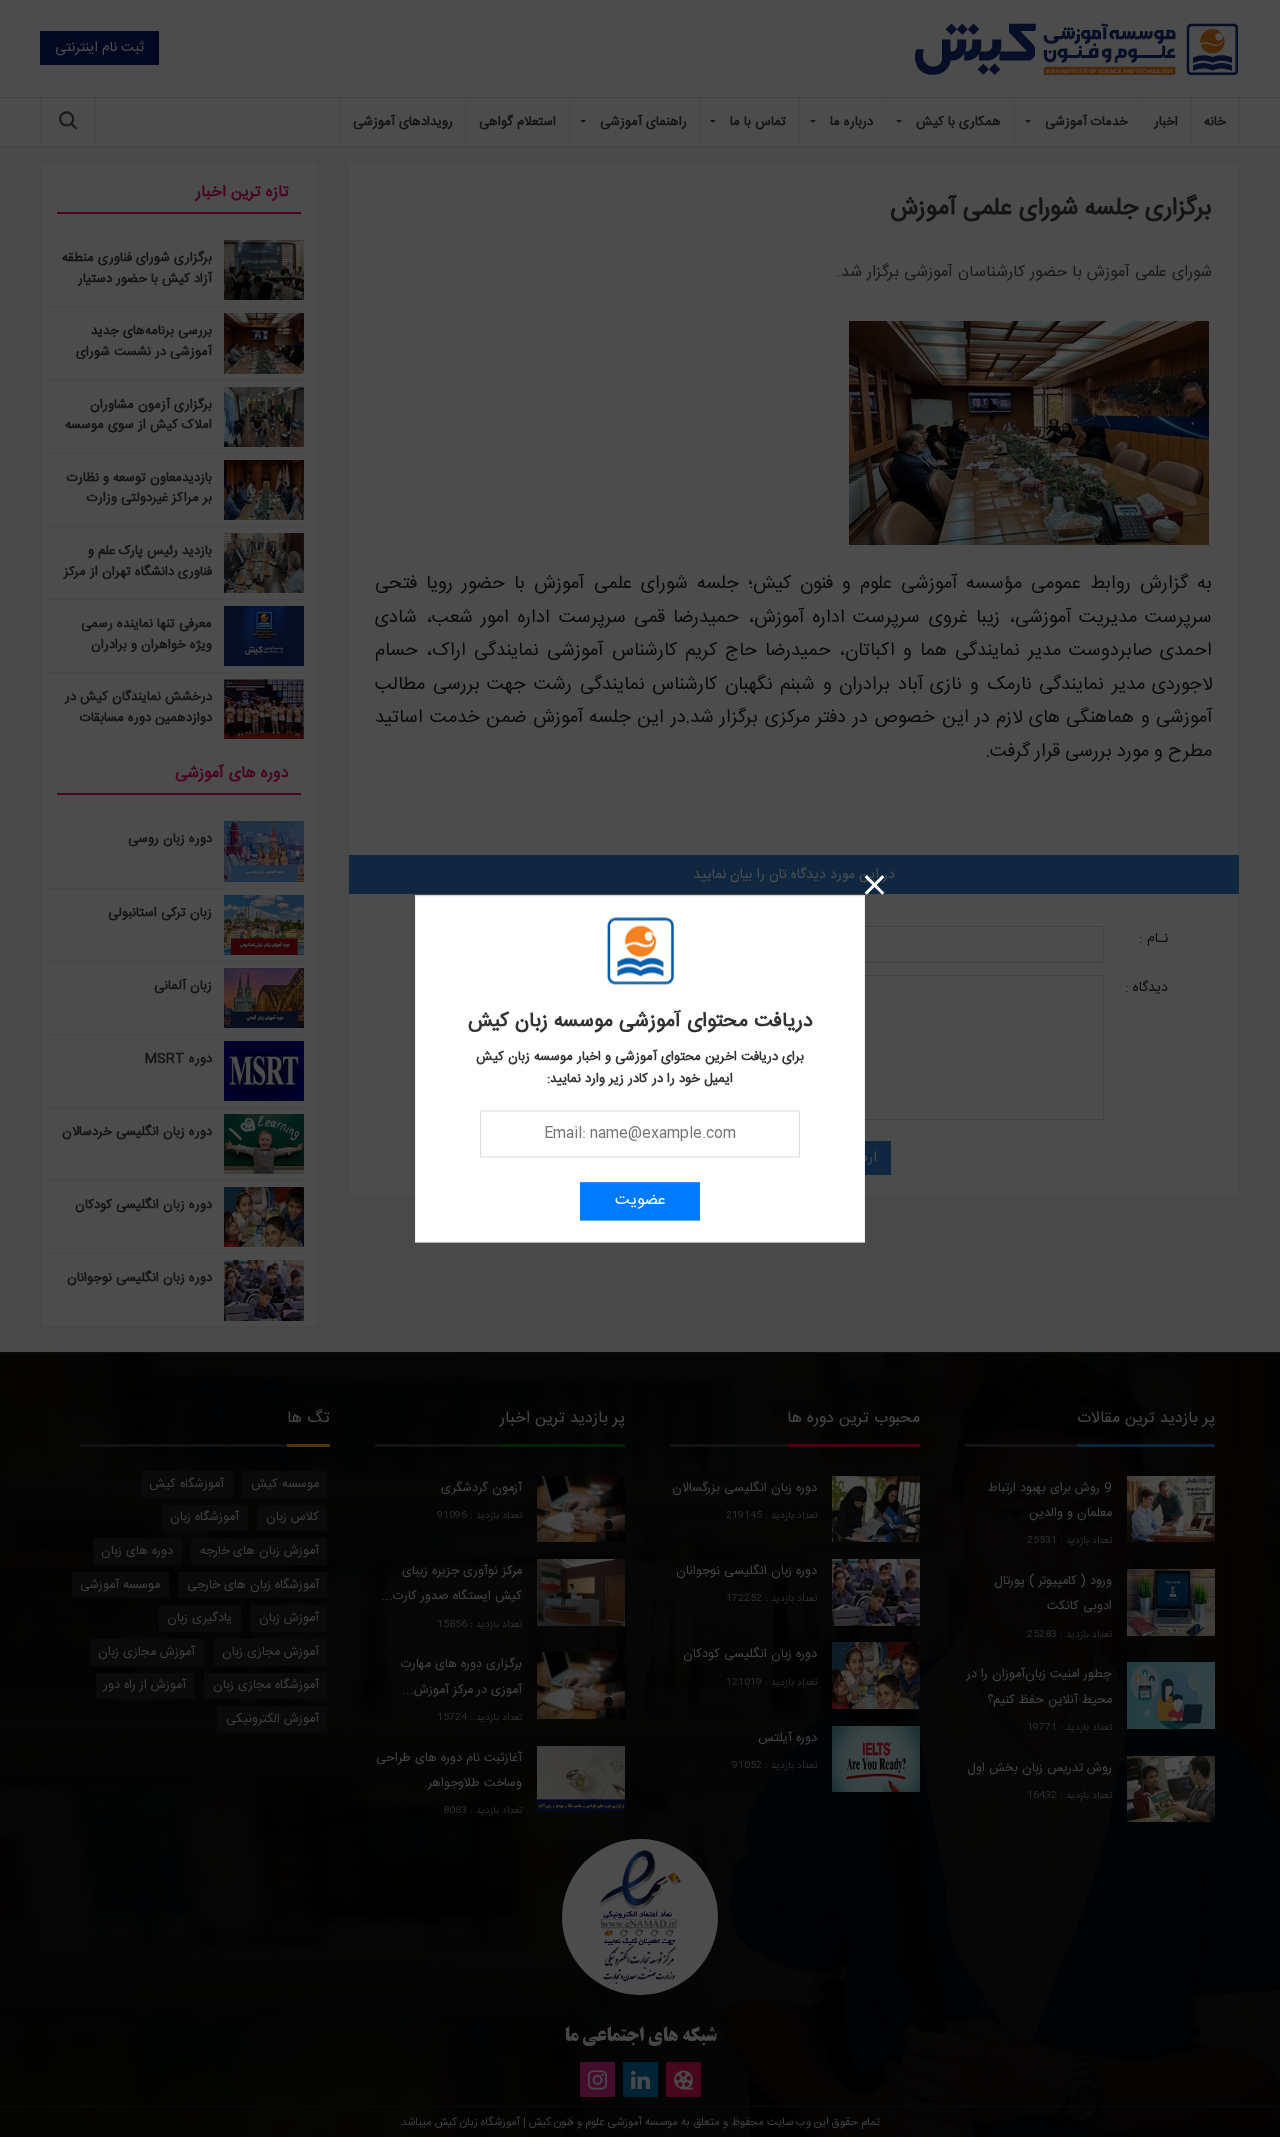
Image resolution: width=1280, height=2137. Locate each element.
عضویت (640, 1200)
